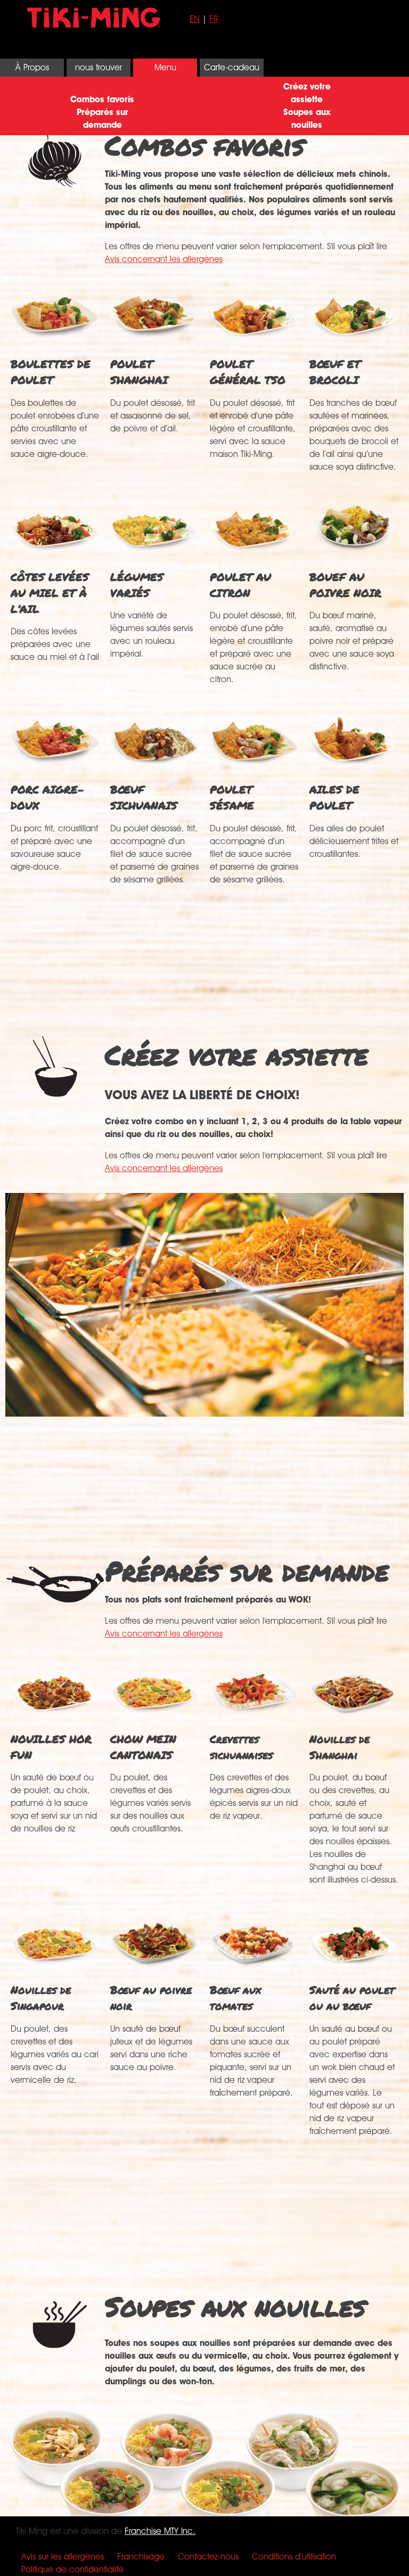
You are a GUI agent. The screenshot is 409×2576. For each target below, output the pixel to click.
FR (214, 19)
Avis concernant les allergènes (164, 259)
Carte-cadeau (232, 67)
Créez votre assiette (307, 93)
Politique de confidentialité (72, 2569)
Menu (165, 67)
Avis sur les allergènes (63, 2557)
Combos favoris (102, 99)
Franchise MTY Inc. (160, 2531)
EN (195, 19)
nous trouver (99, 67)
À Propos (32, 67)
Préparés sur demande (103, 118)
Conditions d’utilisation (294, 2557)
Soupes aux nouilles (307, 118)
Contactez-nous (208, 2557)
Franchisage (141, 2557)
